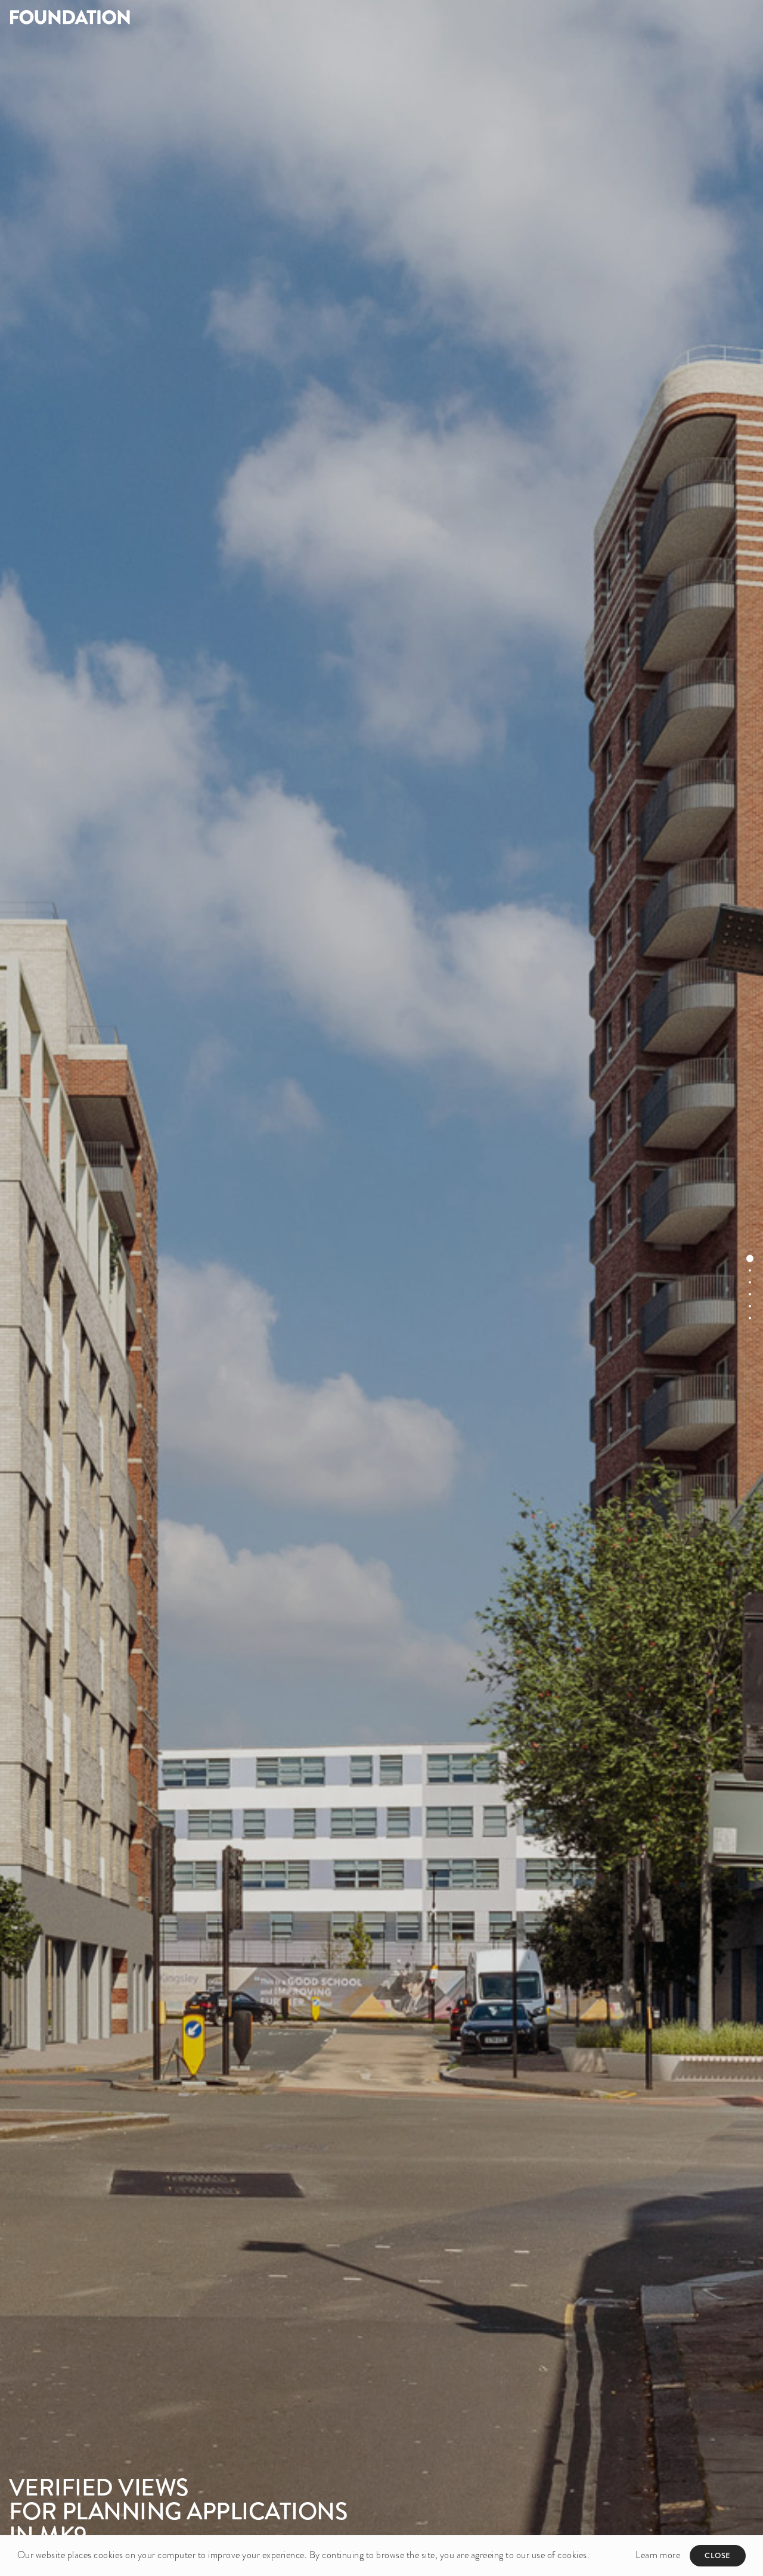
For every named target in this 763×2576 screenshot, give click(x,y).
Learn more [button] (658, 2555)
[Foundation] (191, 17)
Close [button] (718, 2555)
